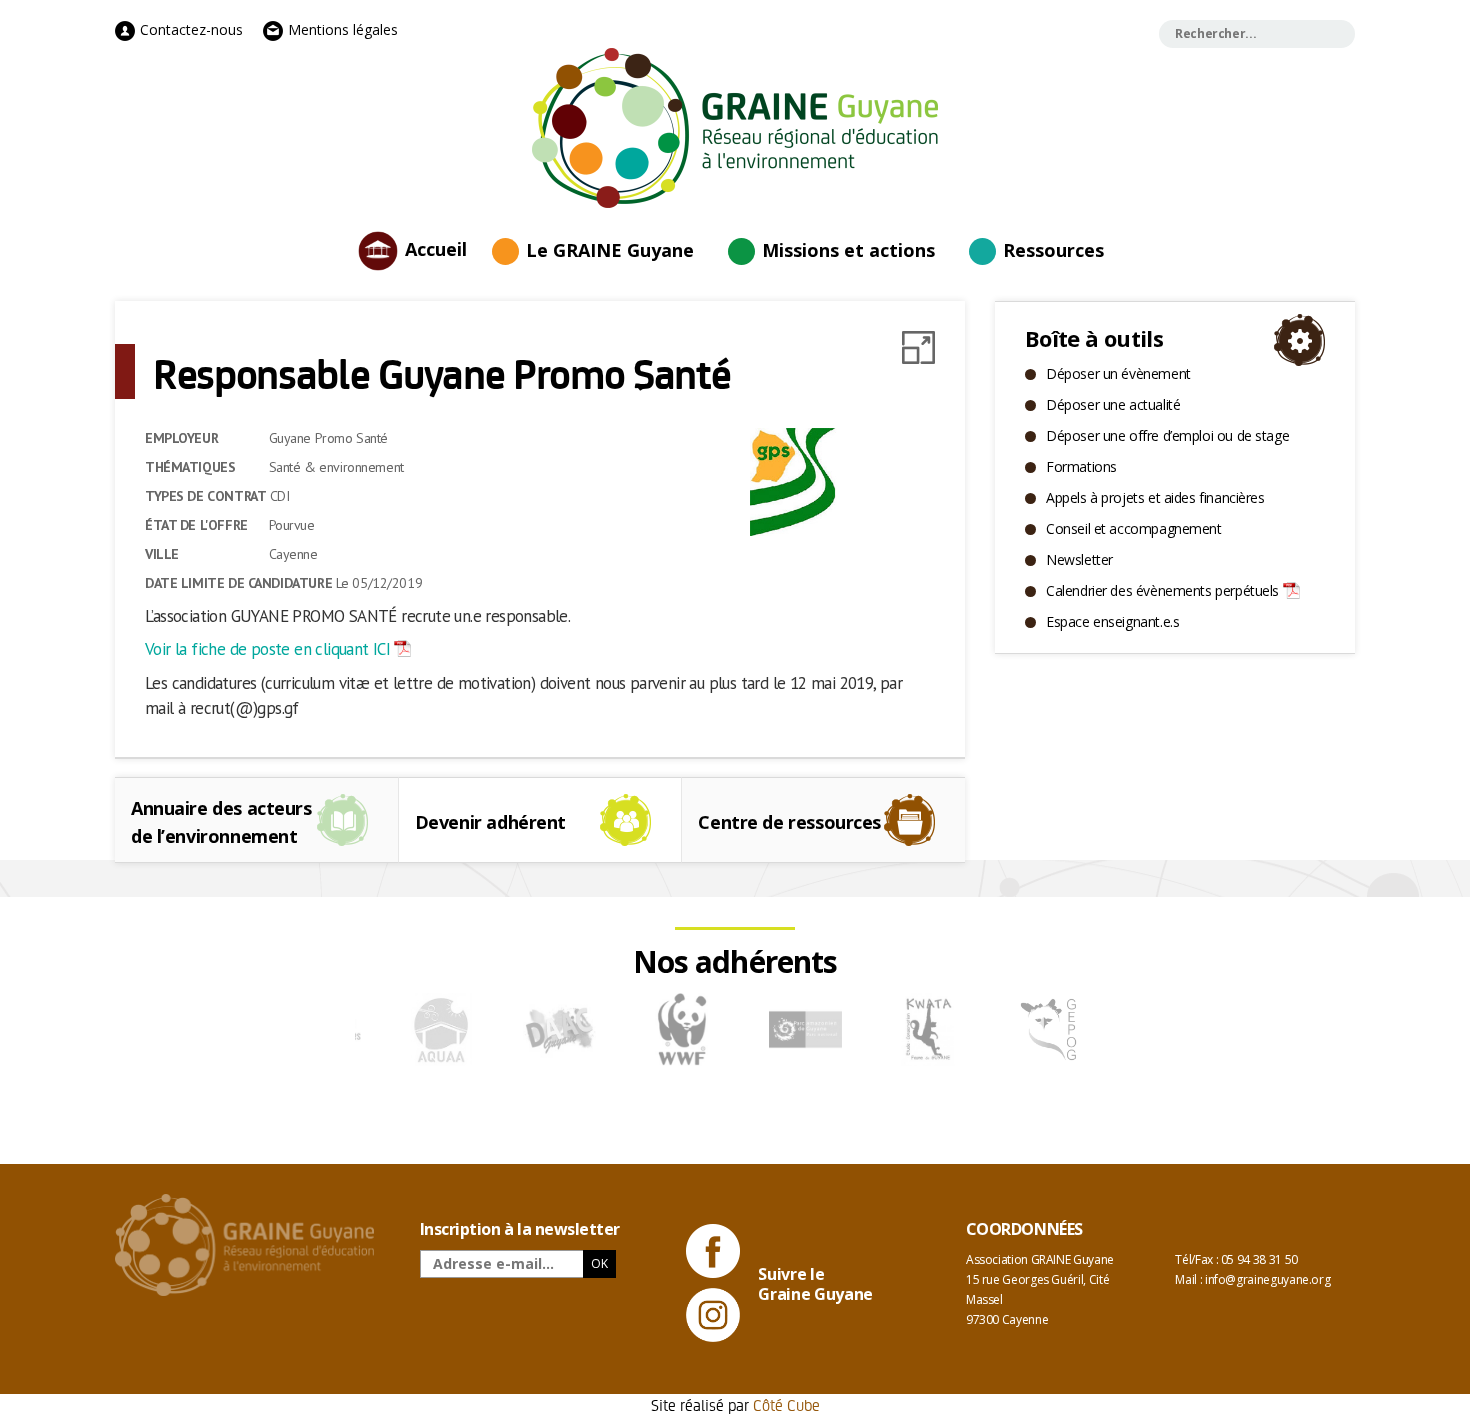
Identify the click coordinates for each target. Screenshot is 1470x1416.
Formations (1081, 466)
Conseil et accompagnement (1134, 528)
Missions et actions (848, 250)
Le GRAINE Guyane (610, 250)
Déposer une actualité (1113, 404)
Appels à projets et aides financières (1155, 497)
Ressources (1053, 250)
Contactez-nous (189, 29)
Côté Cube (786, 1404)
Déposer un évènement (1118, 373)
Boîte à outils (1094, 338)
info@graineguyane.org (1267, 1279)
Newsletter (1079, 559)
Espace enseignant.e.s (1112, 621)
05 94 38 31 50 (1259, 1259)
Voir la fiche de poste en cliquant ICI (267, 649)
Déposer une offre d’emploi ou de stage (1167, 435)
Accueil (436, 248)
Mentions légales (341, 29)
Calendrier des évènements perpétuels (1162, 590)
